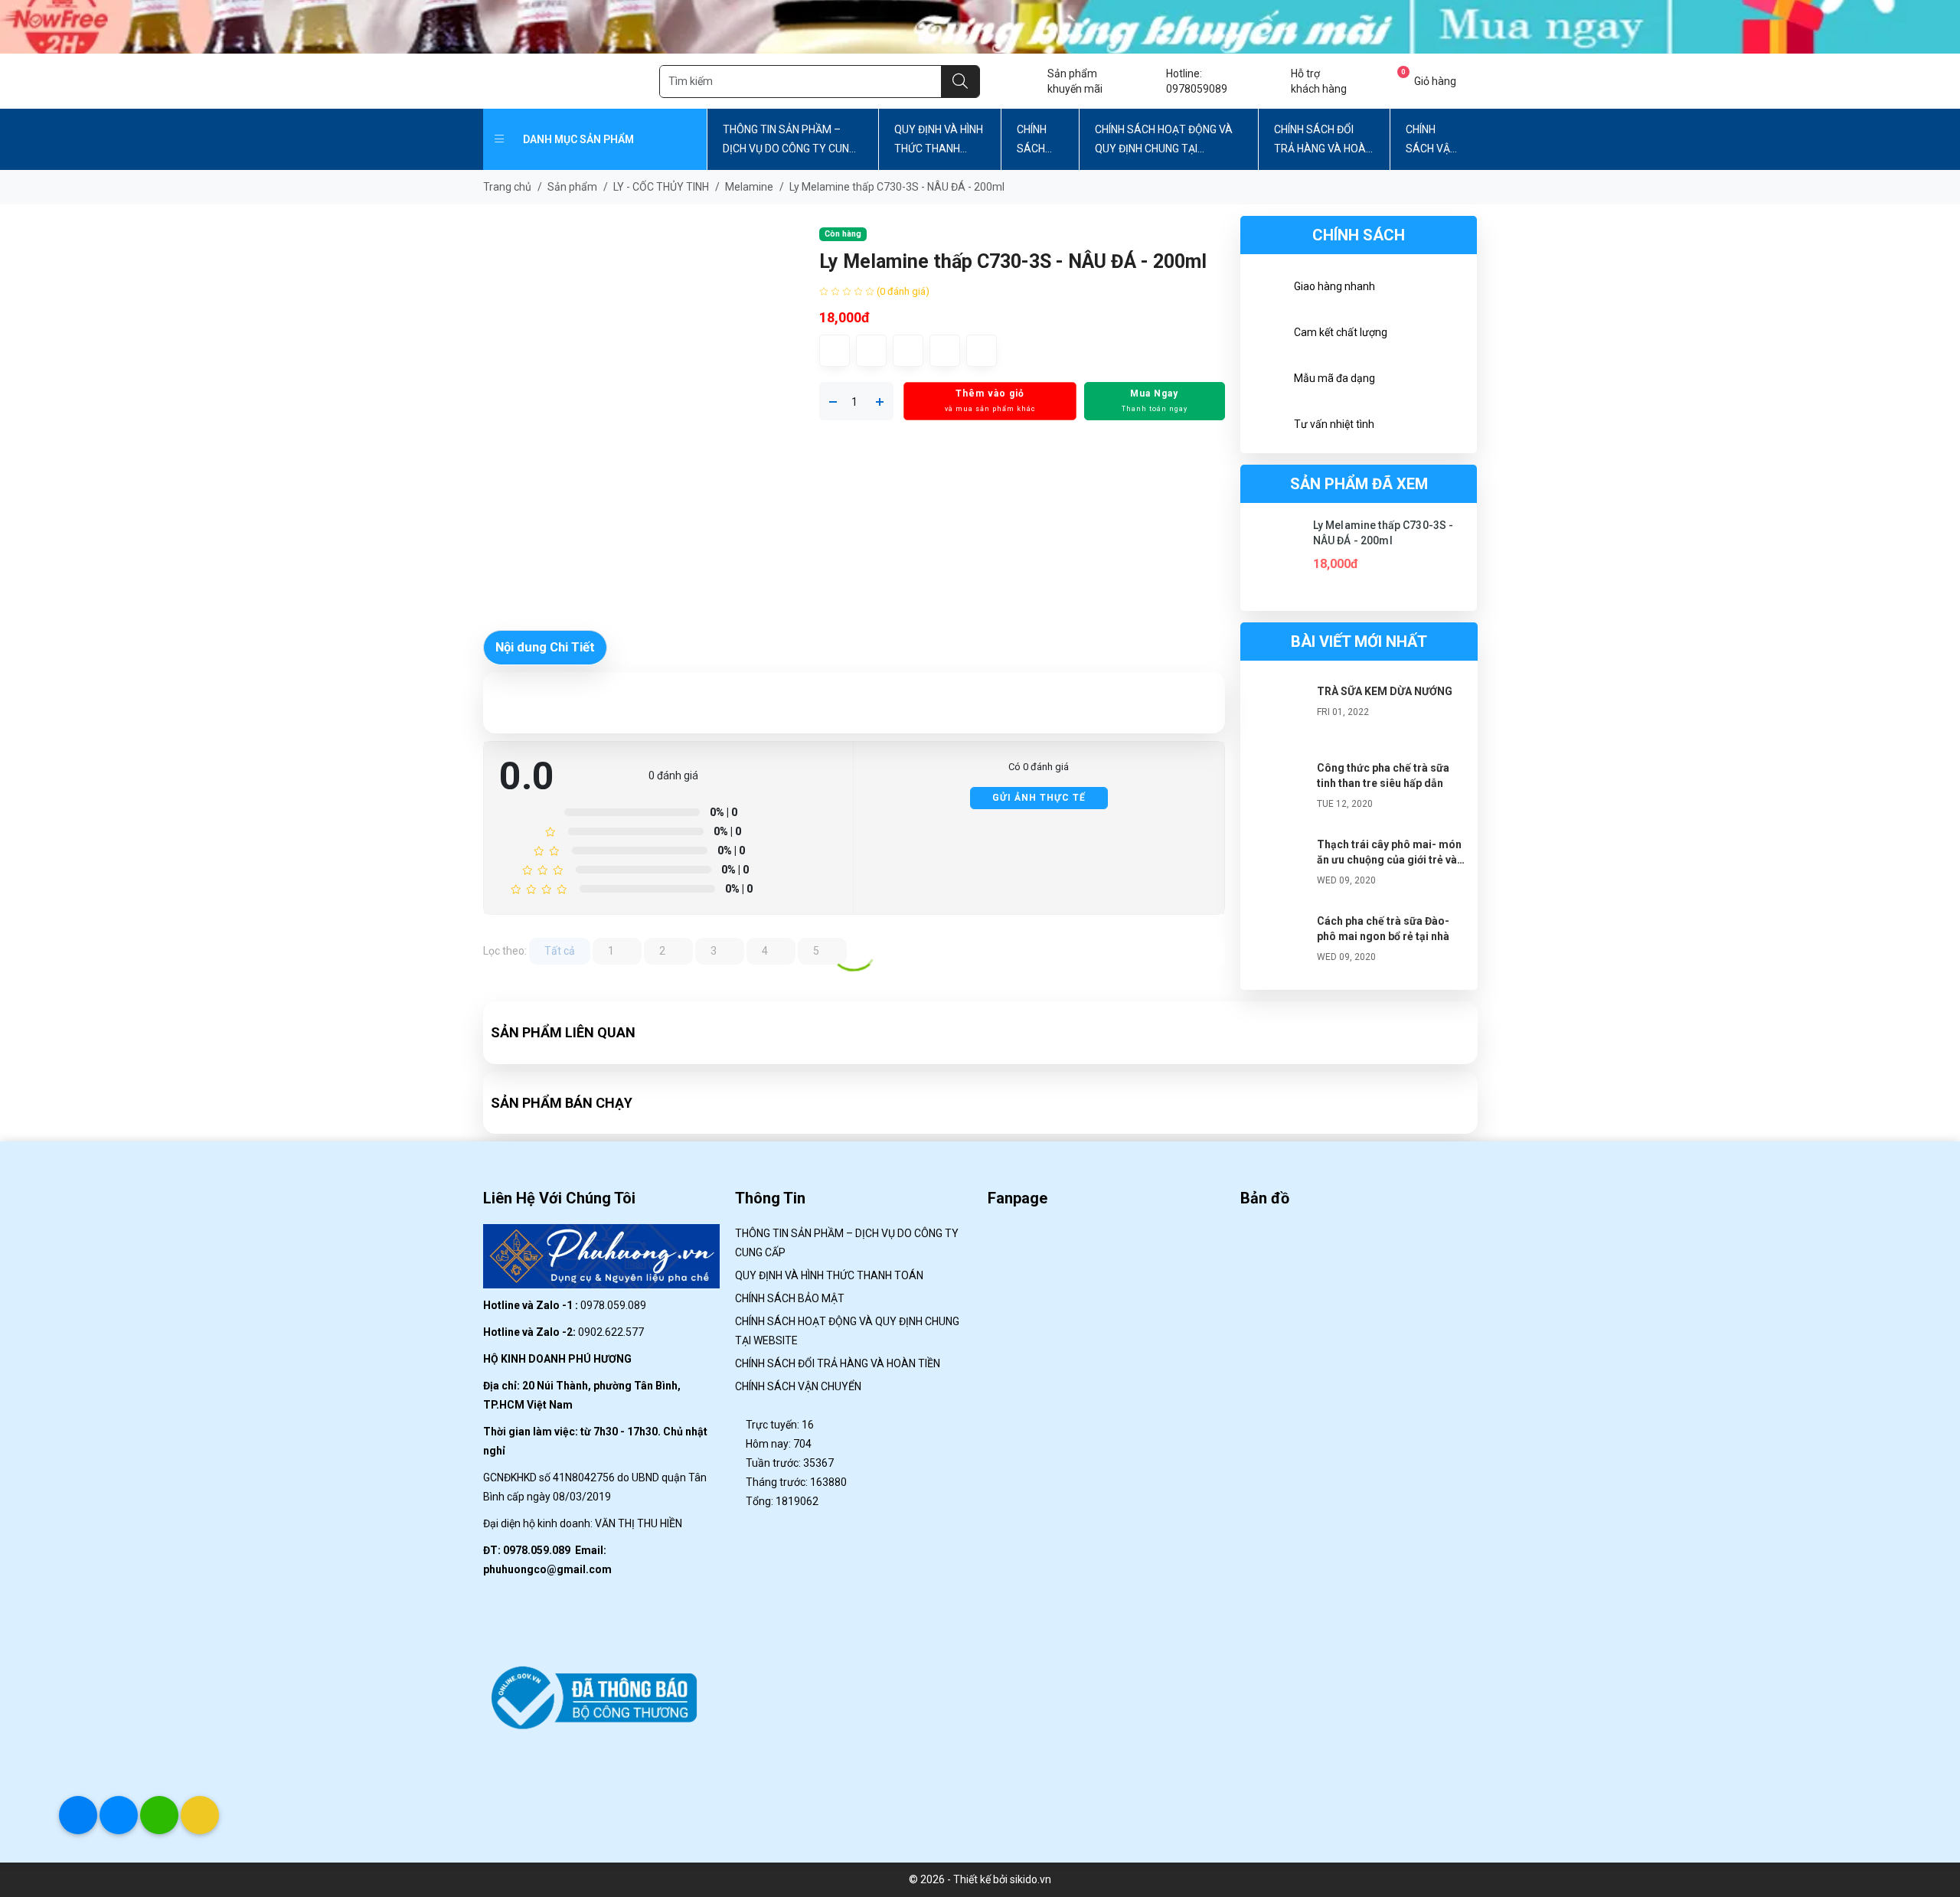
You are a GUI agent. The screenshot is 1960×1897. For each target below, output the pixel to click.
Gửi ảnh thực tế (1039, 798)
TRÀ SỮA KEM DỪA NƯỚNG (1385, 691)
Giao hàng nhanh (1334, 286)
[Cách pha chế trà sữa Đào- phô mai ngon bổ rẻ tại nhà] (1279, 944)
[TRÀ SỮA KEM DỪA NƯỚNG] (1279, 714)
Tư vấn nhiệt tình (1334, 424)
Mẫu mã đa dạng (1334, 378)
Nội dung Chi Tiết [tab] (545, 647)
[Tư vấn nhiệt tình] (1267, 426)
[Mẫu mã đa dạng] (1267, 380)
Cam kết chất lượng (1341, 332)
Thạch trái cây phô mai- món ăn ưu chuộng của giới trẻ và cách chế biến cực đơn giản (1389, 860)
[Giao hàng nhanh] (1267, 289)
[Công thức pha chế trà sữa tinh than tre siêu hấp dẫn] (1279, 791)
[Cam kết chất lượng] (1267, 335)
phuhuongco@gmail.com (547, 1569)
